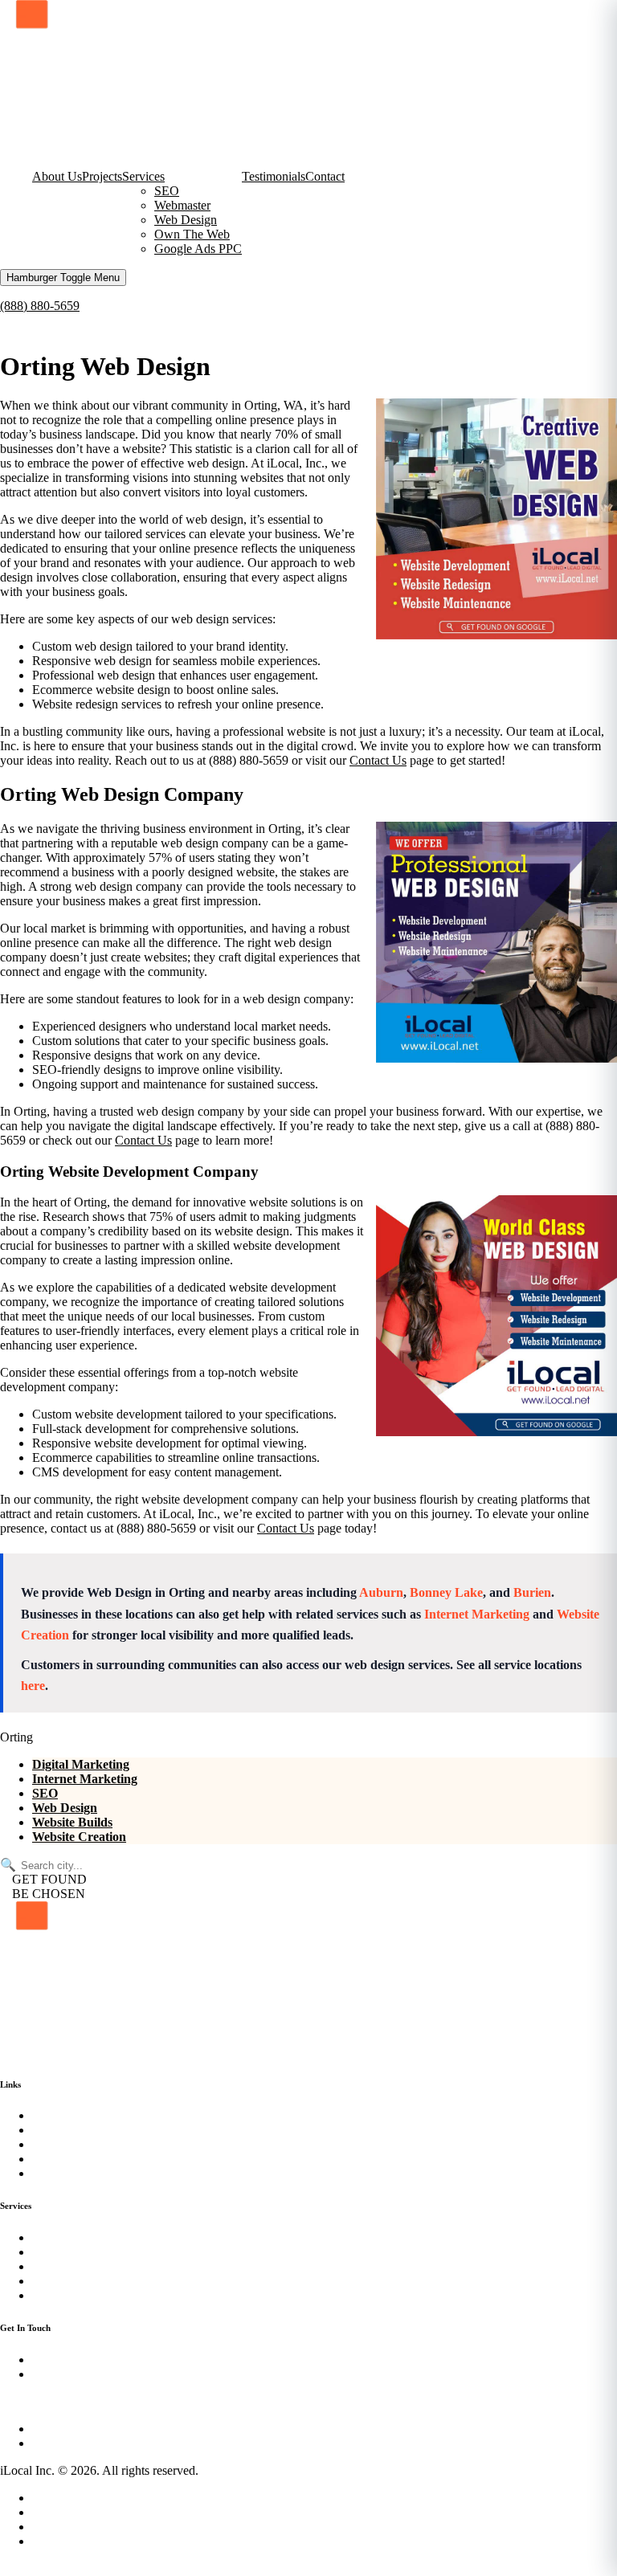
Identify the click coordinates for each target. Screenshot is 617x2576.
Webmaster (182, 205)
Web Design (186, 220)
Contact (325, 176)
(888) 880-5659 (40, 306)
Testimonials (274, 176)
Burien (532, 1592)
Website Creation (79, 1837)
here (33, 1686)
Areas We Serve (73, 2527)
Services (143, 176)
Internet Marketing (477, 1614)
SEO (167, 191)
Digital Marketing (81, 1764)
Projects (102, 176)
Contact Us (378, 760)
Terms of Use (66, 2541)
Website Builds (72, 1822)
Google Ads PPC (198, 249)
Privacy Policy (69, 2498)
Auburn (381, 1592)
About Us (57, 176)
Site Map (55, 2512)
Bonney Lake (446, 1592)
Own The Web (192, 234)
